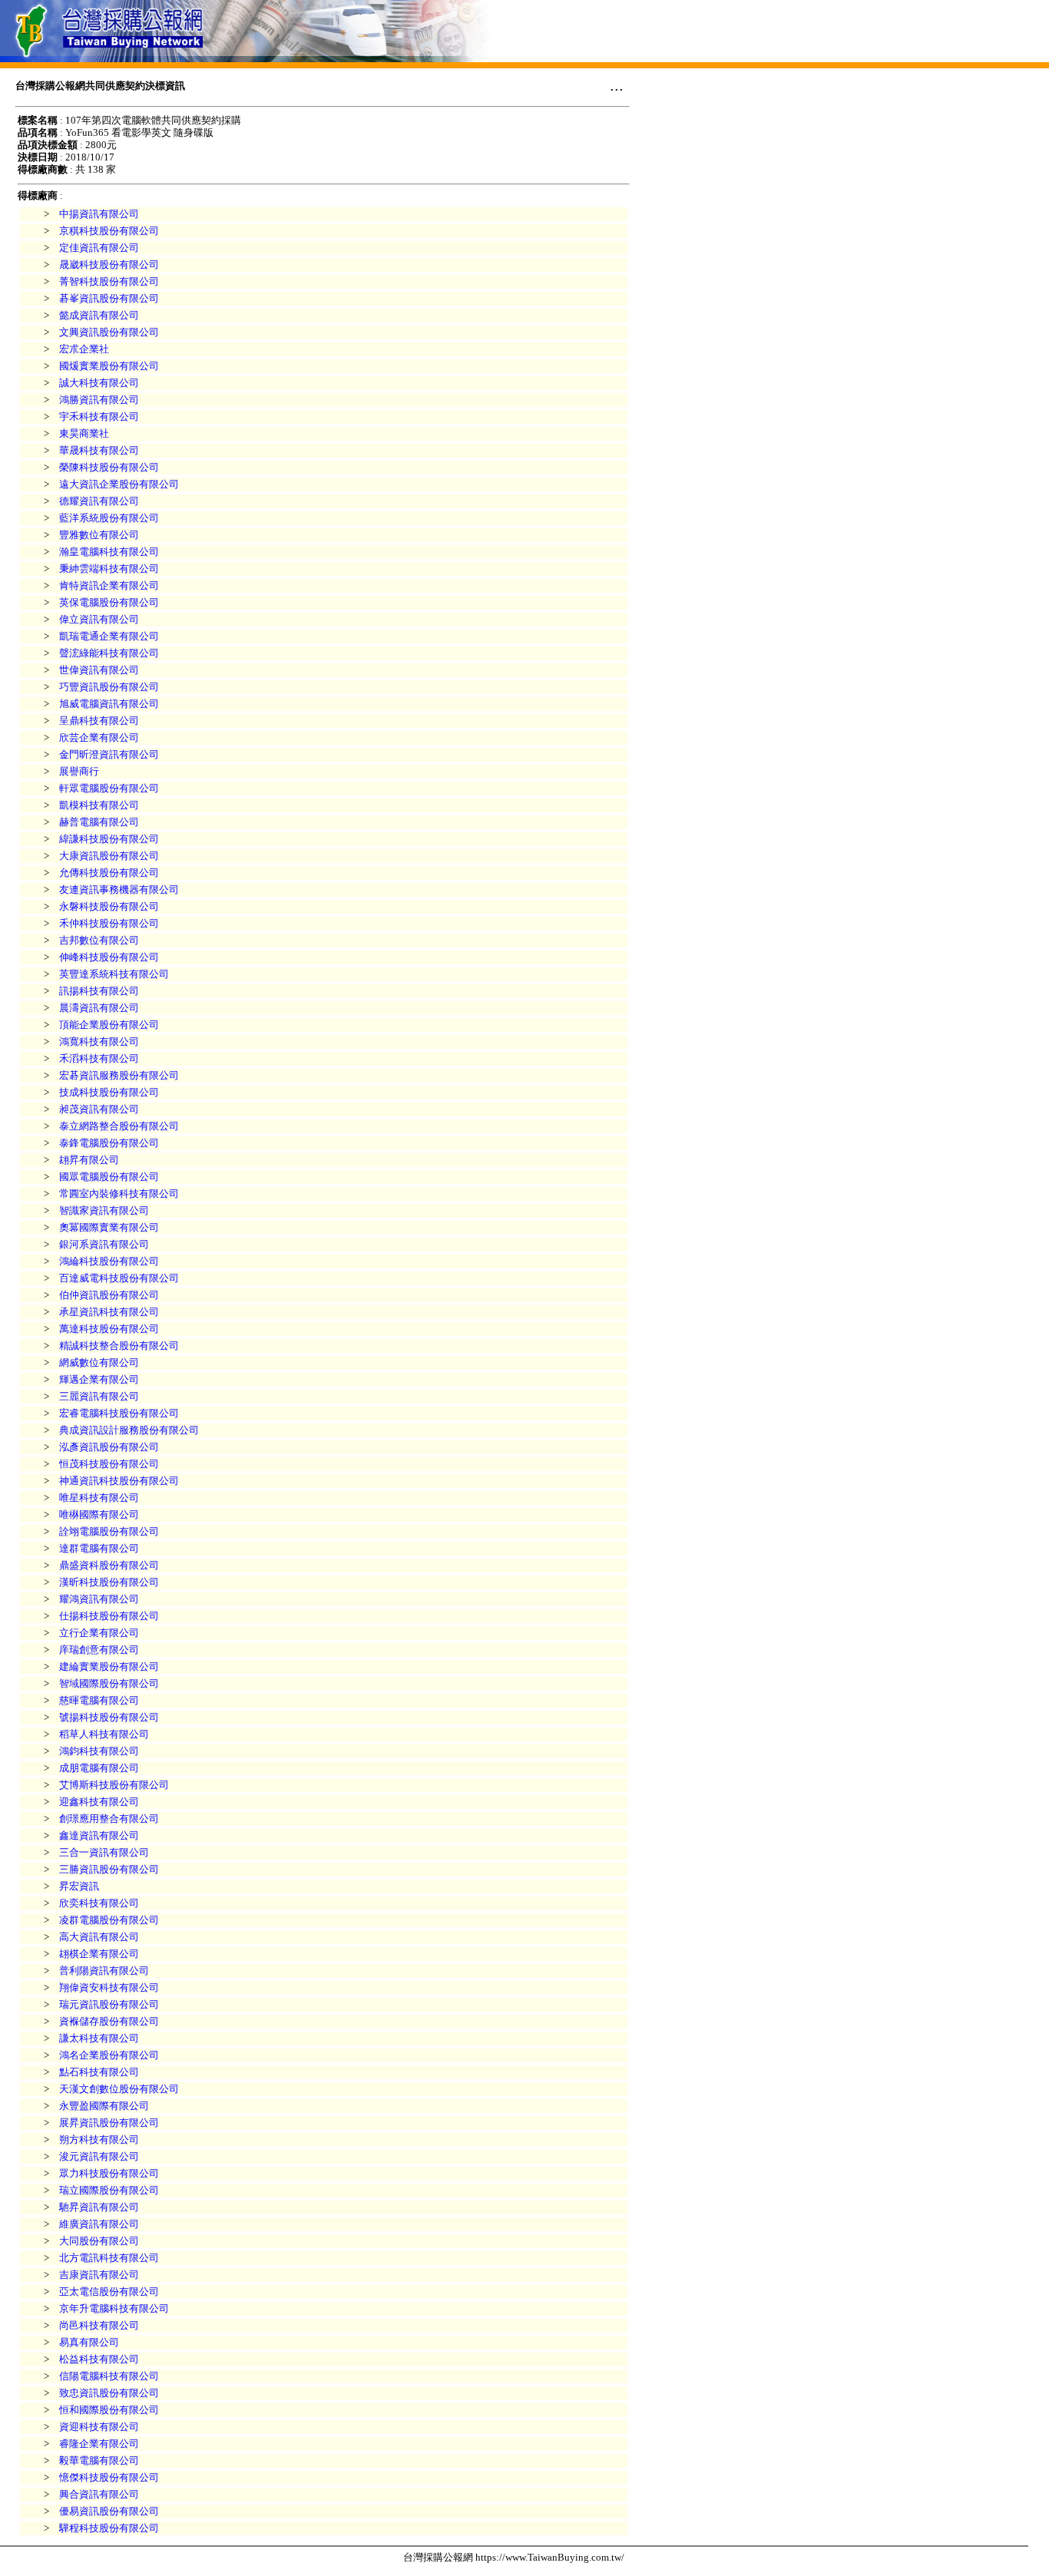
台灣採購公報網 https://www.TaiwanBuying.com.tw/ (514, 2557)
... (617, 85)
